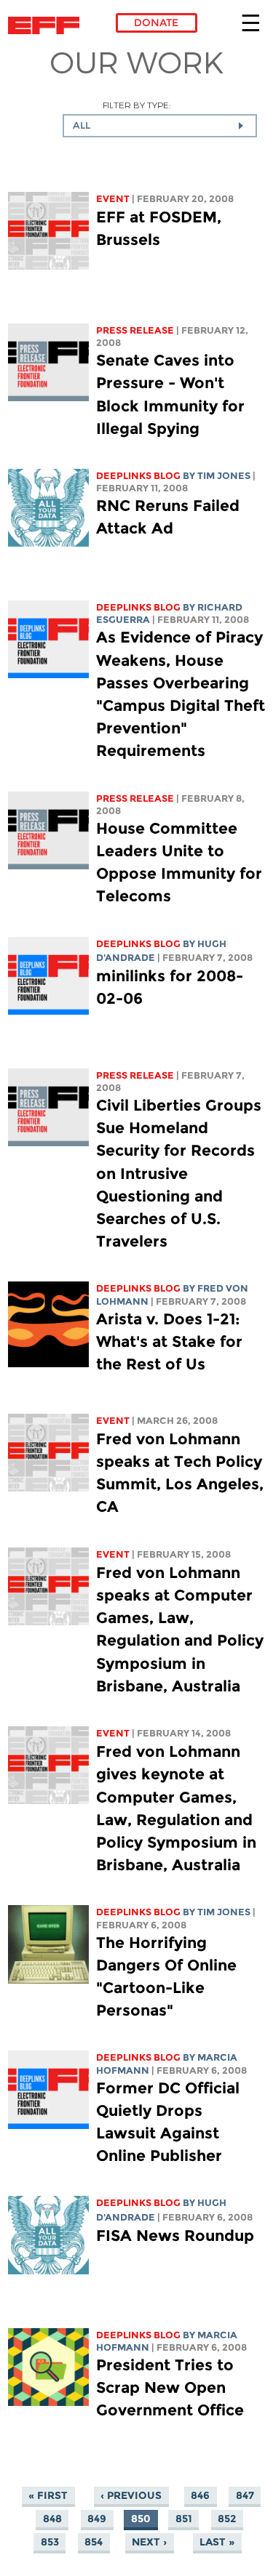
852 (227, 2519)
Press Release (135, 330)
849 (97, 2519)
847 (245, 2495)
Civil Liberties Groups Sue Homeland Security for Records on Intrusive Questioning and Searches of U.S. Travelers (179, 1173)
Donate (156, 23)
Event (113, 199)
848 (52, 2519)
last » (217, 2542)
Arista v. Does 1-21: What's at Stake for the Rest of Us (169, 1341)
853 (50, 2542)
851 (184, 2519)
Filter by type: (136, 105)
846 (200, 2495)
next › (149, 2542)
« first (48, 2495)
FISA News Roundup (175, 2235)
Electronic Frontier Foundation (48, 25)
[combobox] (160, 126)
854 (94, 2542)
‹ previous (131, 2495)
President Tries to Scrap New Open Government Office (170, 2387)
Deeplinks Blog (138, 476)
